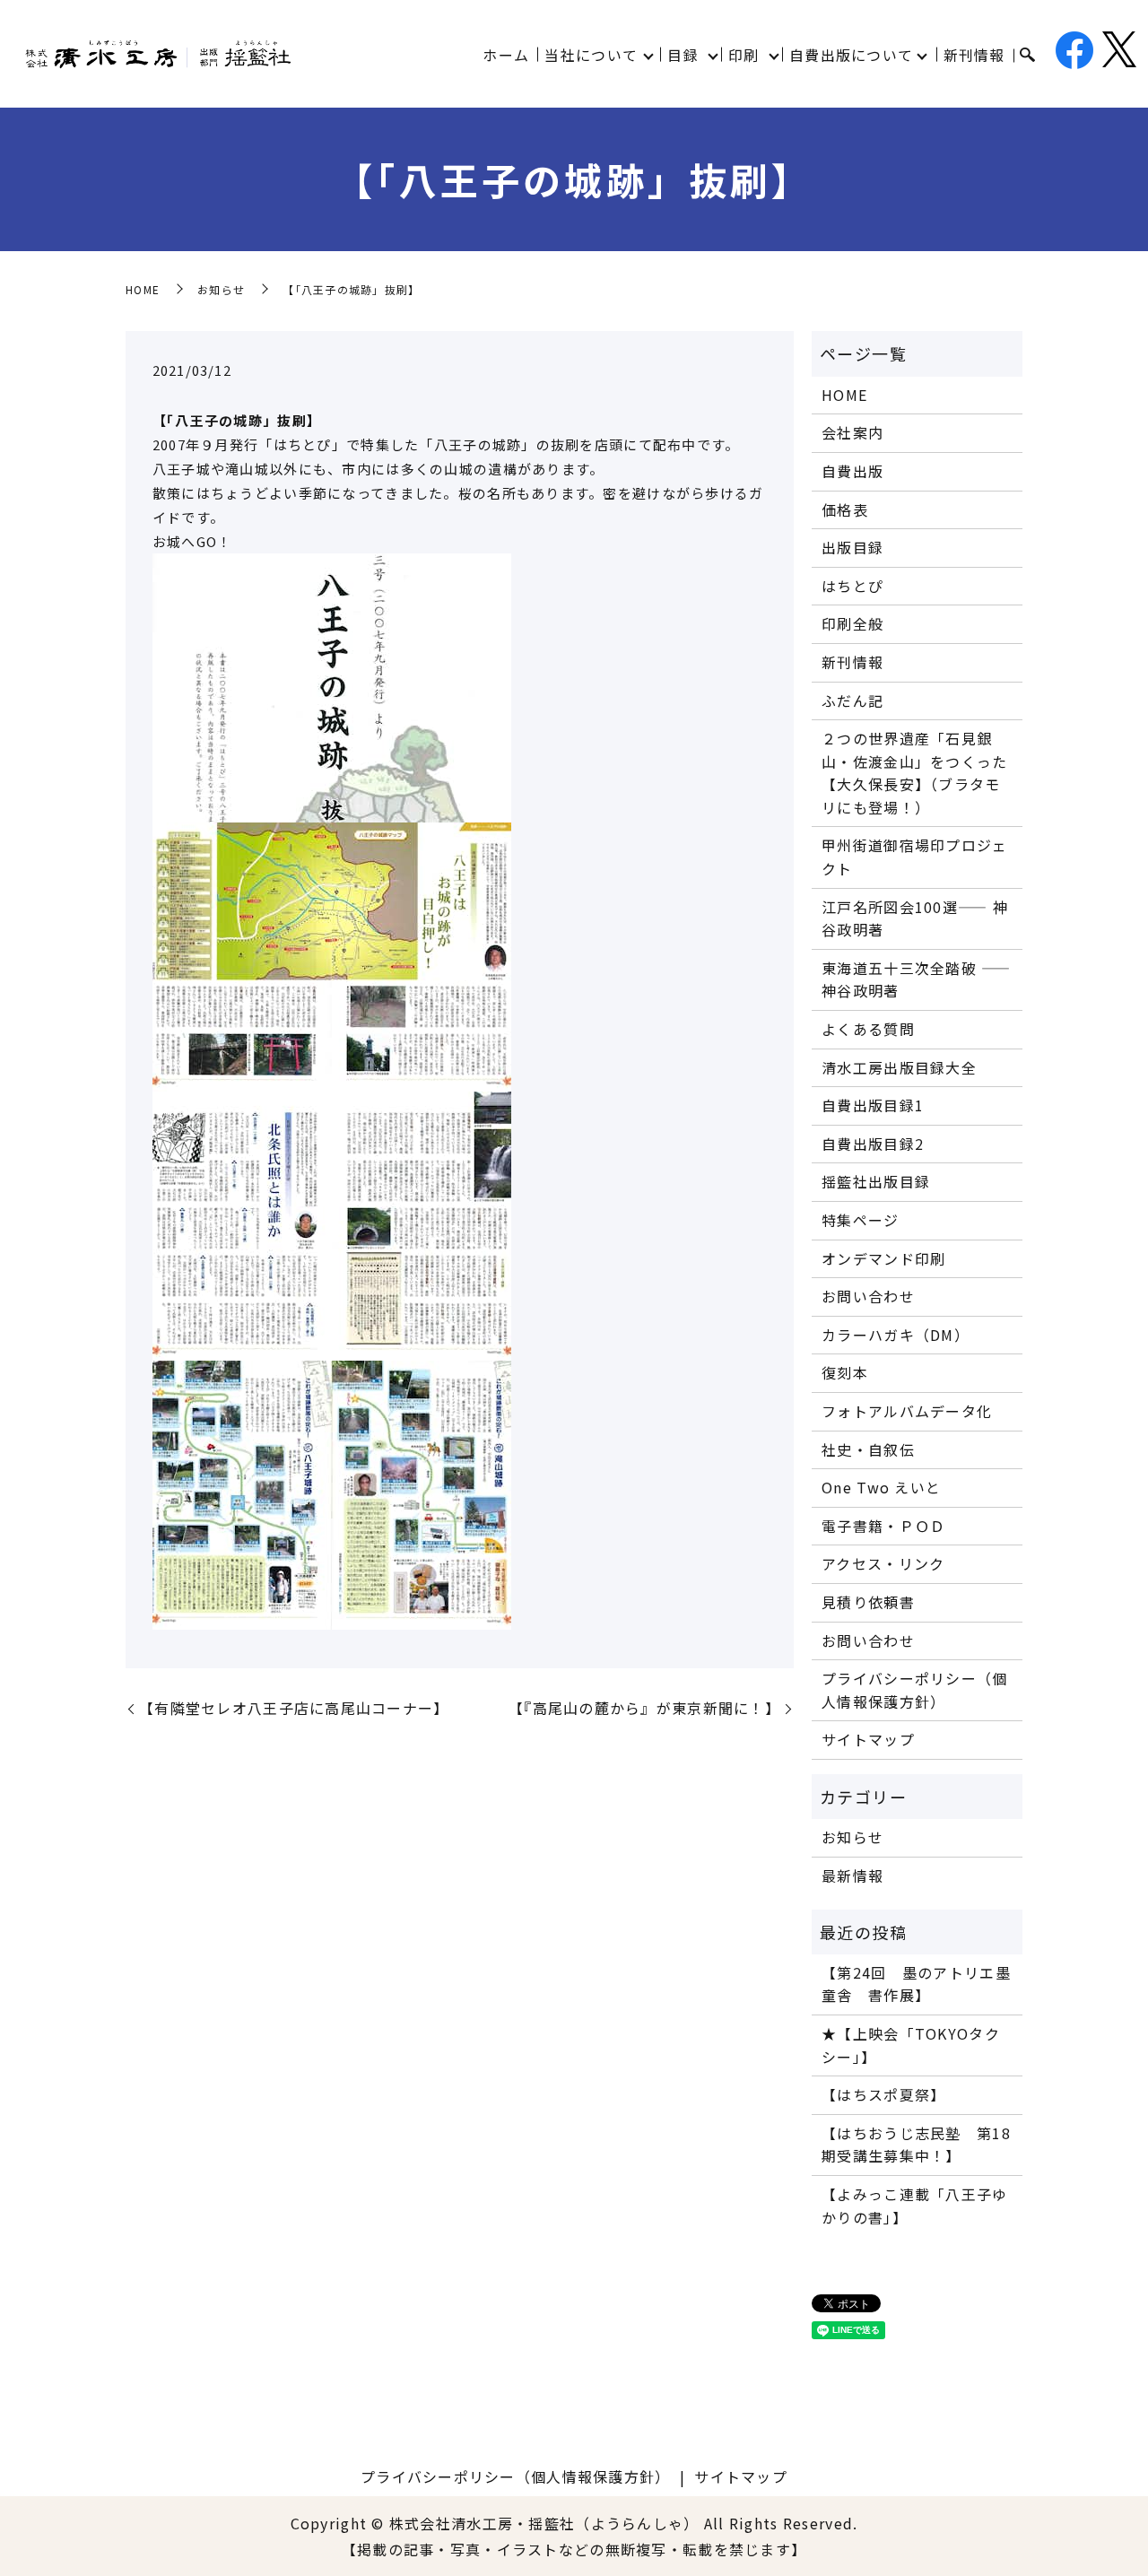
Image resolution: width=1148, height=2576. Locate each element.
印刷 (744, 55)
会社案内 (852, 432)
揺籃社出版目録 (876, 1181)
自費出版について (851, 55)
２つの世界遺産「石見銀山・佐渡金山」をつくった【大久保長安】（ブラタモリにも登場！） (914, 773)
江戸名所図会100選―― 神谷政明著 (915, 918)
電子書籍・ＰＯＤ (883, 1526)
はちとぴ (852, 586)
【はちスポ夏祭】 (883, 2094)
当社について (591, 55)
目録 (683, 55)
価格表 (845, 509)
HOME (143, 289)
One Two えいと (881, 1487)
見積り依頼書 (868, 1602)
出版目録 (852, 547)
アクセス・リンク (883, 1563)
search (1027, 56)
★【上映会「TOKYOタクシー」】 (911, 2045)
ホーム (506, 55)
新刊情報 (974, 55)
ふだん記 (852, 701)
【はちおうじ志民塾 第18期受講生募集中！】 (916, 2145)
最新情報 (852, 1875)
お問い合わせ (868, 1296)
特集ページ (860, 1220)
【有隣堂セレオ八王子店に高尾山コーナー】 (294, 1708)
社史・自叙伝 (868, 1449)
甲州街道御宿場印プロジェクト (914, 857)
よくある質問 (868, 1029)
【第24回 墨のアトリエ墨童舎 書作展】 (916, 1984)
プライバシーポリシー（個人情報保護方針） (914, 1690)
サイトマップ (868, 1739)
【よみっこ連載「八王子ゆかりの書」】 (914, 2206)
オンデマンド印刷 (883, 1258)
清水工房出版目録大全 (899, 1067)
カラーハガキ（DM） (896, 1335)
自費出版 (852, 471)
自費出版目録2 (873, 1144)
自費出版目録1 (873, 1105)
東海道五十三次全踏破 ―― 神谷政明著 (916, 979)
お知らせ (221, 289)
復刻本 (845, 1372)
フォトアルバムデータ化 (907, 1411)
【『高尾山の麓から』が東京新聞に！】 (644, 1708)
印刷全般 (852, 623)
